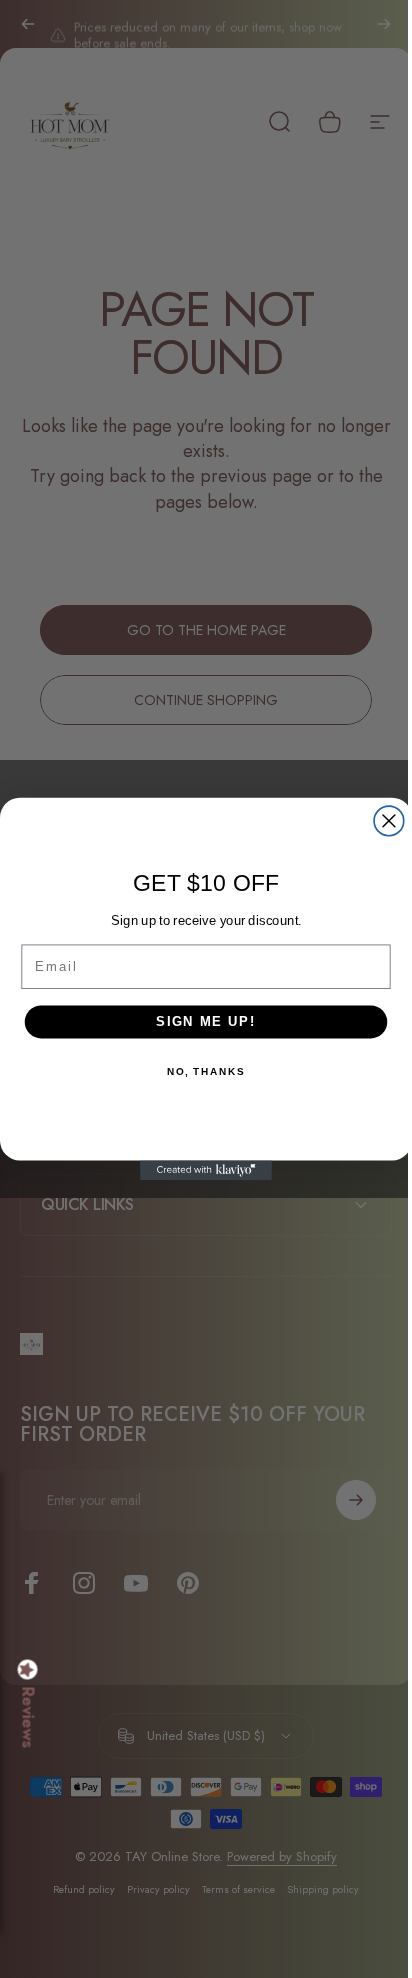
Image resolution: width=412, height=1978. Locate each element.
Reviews (28, 1718)
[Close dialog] (382, 821)
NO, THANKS (198, 1072)
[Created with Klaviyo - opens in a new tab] (199, 1170)
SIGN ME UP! (199, 1022)
